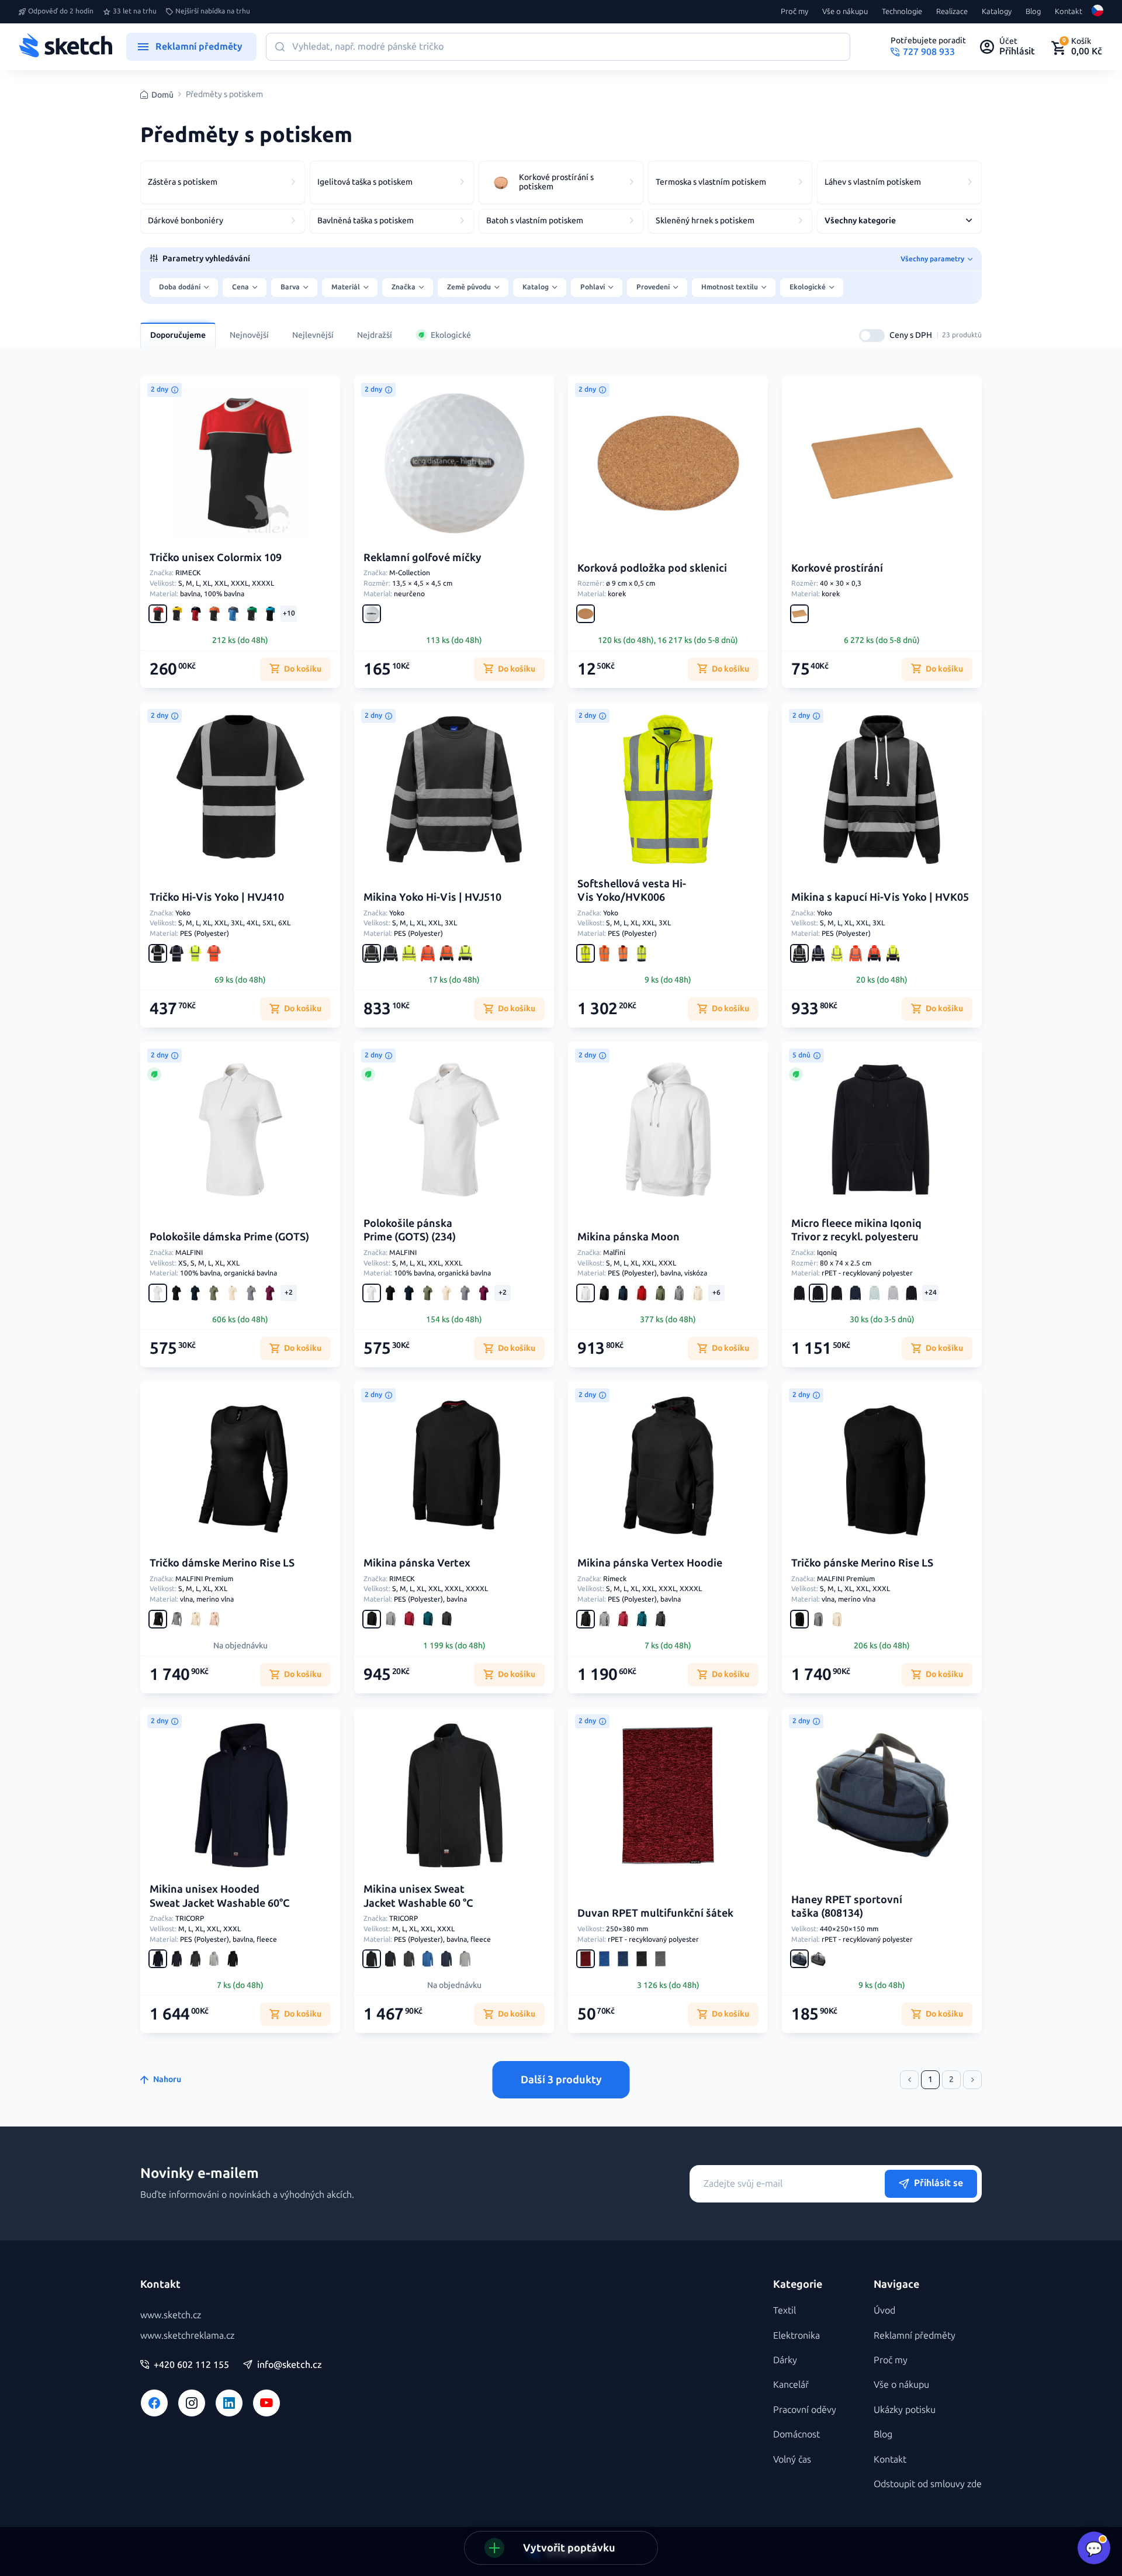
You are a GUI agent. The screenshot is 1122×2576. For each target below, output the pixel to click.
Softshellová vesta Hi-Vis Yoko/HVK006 (632, 891)
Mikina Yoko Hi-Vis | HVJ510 (432, 897)
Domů (162, 95)
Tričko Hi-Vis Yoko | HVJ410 (217, 897)
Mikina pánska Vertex (417, 1563)
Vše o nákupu (845, 12)
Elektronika (797, 2335)
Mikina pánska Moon (628, 1237)
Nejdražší (375, 335)
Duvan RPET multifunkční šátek (655, 1913)
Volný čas (792, 2459)
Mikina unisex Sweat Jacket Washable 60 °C (418, 1896)
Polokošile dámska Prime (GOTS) (229, 1237)
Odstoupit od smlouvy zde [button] (928, 2484)
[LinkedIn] (229, 2403)
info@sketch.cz (290, 2365)
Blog (1033, 12)
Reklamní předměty (915, 2335)
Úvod (884, 2310)
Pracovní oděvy (805, 2410)
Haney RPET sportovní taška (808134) (847, 1906)
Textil (785, 2310)
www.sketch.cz (171, 2315)
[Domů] (65, 47)
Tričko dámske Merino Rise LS (222, 1563)
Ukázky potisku (905, 2410)
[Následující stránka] (972, 2080)
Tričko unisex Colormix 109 (216, 558)
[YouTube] (266, 2403)
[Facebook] (154, 2403)
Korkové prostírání (837, 568)
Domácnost (797, 2434)
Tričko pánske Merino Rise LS (862, 1563)
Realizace (952, 12)
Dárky (785, 2360)
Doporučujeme (178, 335)
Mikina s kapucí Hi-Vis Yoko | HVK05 (880, 897)
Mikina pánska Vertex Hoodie (650, 1563)
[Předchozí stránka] (909, 2080)
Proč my (794, 12)
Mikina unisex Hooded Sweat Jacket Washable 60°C (220, 1896)
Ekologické (451, 335)
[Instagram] (192, 2403)
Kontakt (1069, 12)
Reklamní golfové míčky (423, 558)
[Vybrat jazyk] (1097, 12)
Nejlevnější (313, 335)
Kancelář (791, 2385)
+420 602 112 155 (191, 2365)
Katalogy (997, 12)
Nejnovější (249, 335)
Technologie (902, 12)
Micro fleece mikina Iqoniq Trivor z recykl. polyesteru (856, 1230)
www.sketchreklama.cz (187, 2335)
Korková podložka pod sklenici (652, 568)
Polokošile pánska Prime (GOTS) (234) (410, 1230)
